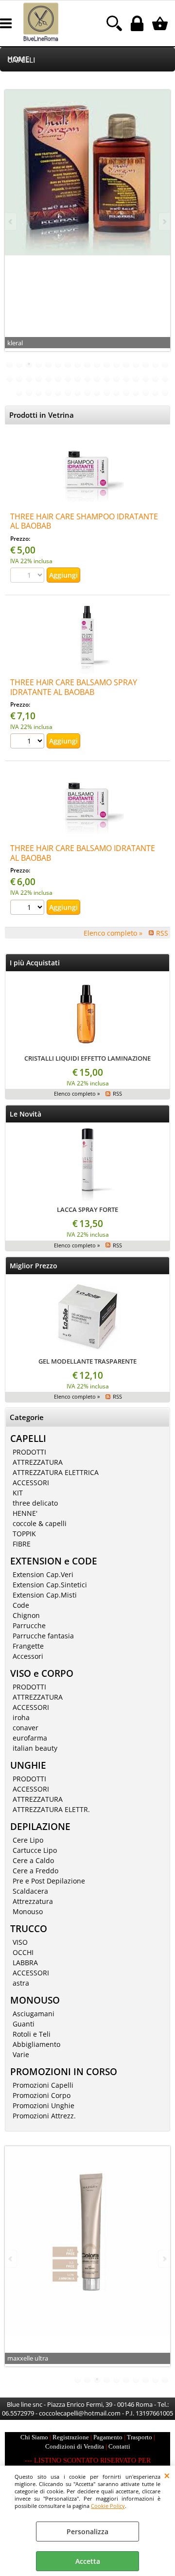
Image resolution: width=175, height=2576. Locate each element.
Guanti (24, 2024)
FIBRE (22, 1544)
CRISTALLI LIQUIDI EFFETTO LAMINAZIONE (87, 1058)
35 (19, 392)
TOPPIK (24, 1534)
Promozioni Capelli (43, 2085)
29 (117, 378)
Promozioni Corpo (42, 2095)
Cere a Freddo (35, 1871)
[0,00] (161, 23)
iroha (21, 1717)
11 (107, 364)
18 (10, 378)
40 (68, 392)
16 (156, 364)
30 (126, 378)
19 (19, 378)
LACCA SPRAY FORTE (87, 1209)
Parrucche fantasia (43, 1636)
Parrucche (29, 1626)
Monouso (28, 1911)
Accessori (28, 1656)
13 (126, 364)
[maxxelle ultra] (87, 2241)
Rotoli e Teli (32, 2034)
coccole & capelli (40, 1523)
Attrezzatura (33, 1901)
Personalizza (87, 2532)
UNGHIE (28, 1765)
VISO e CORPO (42, 1673)
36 (29, 392)
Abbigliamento (36, 2044)
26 (87, 378)
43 (97, 392)
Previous (11, 222)
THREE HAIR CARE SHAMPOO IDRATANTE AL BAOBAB (84, 521)
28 (107, 378)
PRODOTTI (29, 1452)
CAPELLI (21, 60)
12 (117, 364)
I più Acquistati (35, 963)
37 (39, 392)
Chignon (26, 1615)
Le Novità (26, 1114)
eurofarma (30, 1738)
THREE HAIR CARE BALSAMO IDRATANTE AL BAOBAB (83, 853)
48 (146, 392)
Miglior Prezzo (34, 1266)
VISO (20, 1942)
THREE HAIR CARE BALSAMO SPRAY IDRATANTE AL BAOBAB (74, 687)
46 (126, 392)
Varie (21, 2054)
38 (49, 392)
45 (117, 392)
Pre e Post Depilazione (49, 1881)
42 (87, 392)
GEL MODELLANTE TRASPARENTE (87, 1361)
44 (107, 392)
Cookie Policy (108, 2506)
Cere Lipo (28, 1840)
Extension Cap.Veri (43, 1574)
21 (39, 378)
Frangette (28, 1646)
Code (21, 1605)
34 (165, 378)
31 (136, 378)
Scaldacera (30, 1891)
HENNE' (25, 1513)
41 (78, 392)
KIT (18, 1493)
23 (58, 378)
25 (78, 378)
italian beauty (35, 1748)
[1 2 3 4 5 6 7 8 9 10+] (28, 742)
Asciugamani (34, 2014)
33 (156, 378)
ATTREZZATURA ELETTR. (51, 1809)
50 (165, 392)
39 (58, 392)
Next (164, 222)
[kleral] (87, 173)
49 (156, 392)
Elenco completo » (113, 933)
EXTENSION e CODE (54, 1561)
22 (49, 378)
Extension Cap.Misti (45, 1595)
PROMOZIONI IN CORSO (64, 2071)
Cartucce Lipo (35, 1850)
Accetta (88, 2561)
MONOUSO (35, 2000)
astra (21, 1983)
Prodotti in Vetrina (42, 415)
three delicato (35, 1503)
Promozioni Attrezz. (44, 2116)
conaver (26, 1728)
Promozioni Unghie (44, 2105)
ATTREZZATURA (38, 1462)
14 (136, 364)
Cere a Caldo (33, 1860)
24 (68, 378)
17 (165, 364)
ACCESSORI (31, 1483)
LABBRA (25, 1963)
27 (97, 378)
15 (146, 364)
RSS (162, 933)
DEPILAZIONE (40, 1826)
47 (136, 392)
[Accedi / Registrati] (138, 23)
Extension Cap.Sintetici (50, 1585)
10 (97, 364)
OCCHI (23, 1952)
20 (29, 378)
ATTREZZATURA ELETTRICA (56, 1472)
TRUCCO (29, 1928)
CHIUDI (167, 2475)
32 (146, 378)
